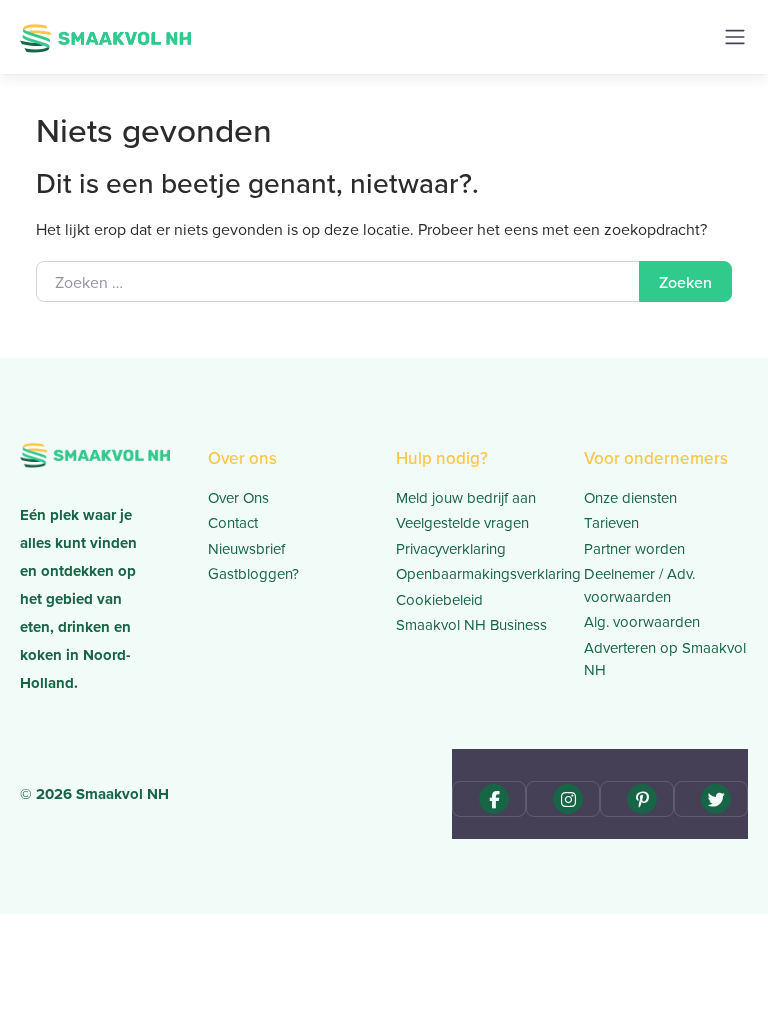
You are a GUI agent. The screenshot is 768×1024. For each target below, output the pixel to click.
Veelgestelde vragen (462, 522)
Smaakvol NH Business (471, 624)
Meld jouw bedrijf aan (466, 497)
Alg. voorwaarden (642, 621)
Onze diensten (630, 497)
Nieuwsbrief (246, 548)
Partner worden (634, 548)
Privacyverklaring (451, 548)
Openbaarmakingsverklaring (478, 573)
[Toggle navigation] (735, 37)
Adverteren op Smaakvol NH (665, 659)
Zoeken (685, 282)
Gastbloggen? (253, 573)
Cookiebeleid (439, 599)
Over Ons (238, 497)
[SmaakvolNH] (105, 35)
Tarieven (611, 522)
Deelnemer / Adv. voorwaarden (639, 585)
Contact (233, 522)
